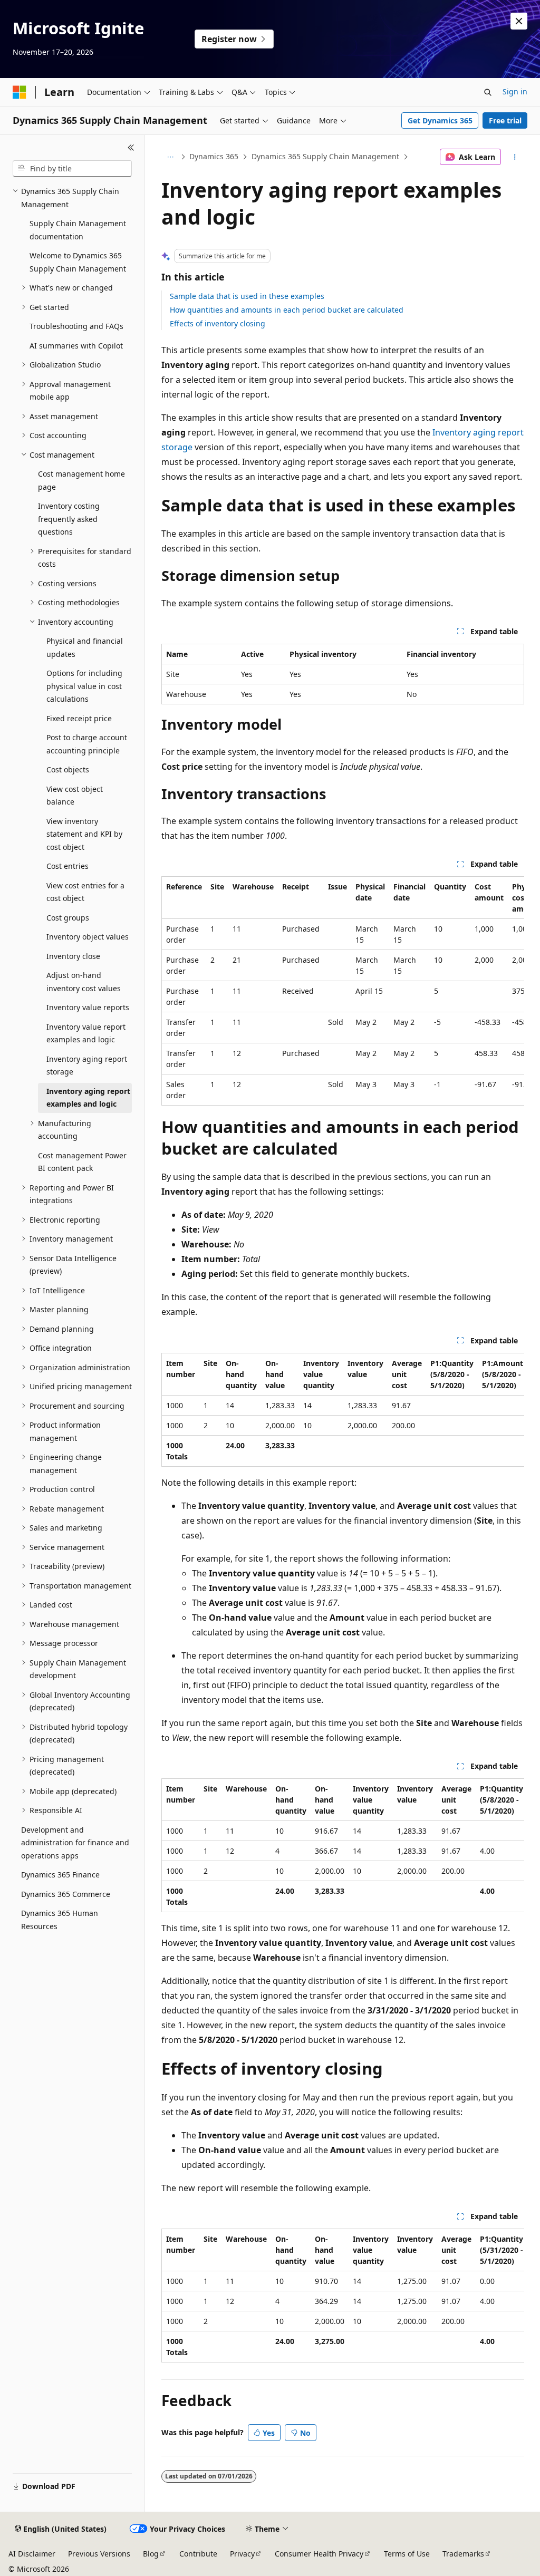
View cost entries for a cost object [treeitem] (85, 892)
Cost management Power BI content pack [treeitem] (82, 1162)
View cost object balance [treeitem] (75, 796)
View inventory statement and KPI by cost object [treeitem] (84, 834)
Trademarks (463, 2554)
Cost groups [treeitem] (68, 918)
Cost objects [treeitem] (68, 769)
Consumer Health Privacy (319, 2554)
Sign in (515, 91)
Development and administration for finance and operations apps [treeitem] (75, 1843)
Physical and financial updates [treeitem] (85, 647)
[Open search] (488, 92)
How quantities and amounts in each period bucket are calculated (287, 310)
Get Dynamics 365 (440, 120)
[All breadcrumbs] (171, 157)
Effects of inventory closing (218, 323)
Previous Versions (99, 2554)
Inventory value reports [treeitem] (88, 1007)
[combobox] (72, 169)
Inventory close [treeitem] (73, 956)
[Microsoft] (20, 92)
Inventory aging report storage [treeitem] (87, 1066)
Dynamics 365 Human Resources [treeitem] (60, 1920)
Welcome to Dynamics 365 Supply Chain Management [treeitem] (78, 262)
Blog (151, 2554)
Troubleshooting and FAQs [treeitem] (76, 326)
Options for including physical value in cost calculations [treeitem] (84, 686)
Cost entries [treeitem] (67, 866)
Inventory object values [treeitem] (88, 937)
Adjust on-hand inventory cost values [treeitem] (84, 982)
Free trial (505, 120)
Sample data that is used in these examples (247, 296)
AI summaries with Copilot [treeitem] (76, 346)
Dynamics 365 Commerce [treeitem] (66, 1894)
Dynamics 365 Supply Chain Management (325, 156)
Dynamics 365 (214, 156)
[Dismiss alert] (519, 21)
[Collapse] (131, 148)
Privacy (242, 2554)
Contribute (198, 2554)
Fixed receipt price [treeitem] (79, 718)
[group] (343, 991)
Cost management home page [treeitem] (81, 480)
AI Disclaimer (32, 2554)
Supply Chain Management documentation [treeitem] (78, 230)
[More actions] (514, 157)
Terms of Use (407, 2554)
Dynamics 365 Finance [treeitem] (60, 1875)
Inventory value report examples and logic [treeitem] (86, 1033)
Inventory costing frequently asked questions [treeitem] (69, 519)
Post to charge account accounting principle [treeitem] (87, 744)
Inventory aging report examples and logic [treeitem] (88, 1098)
